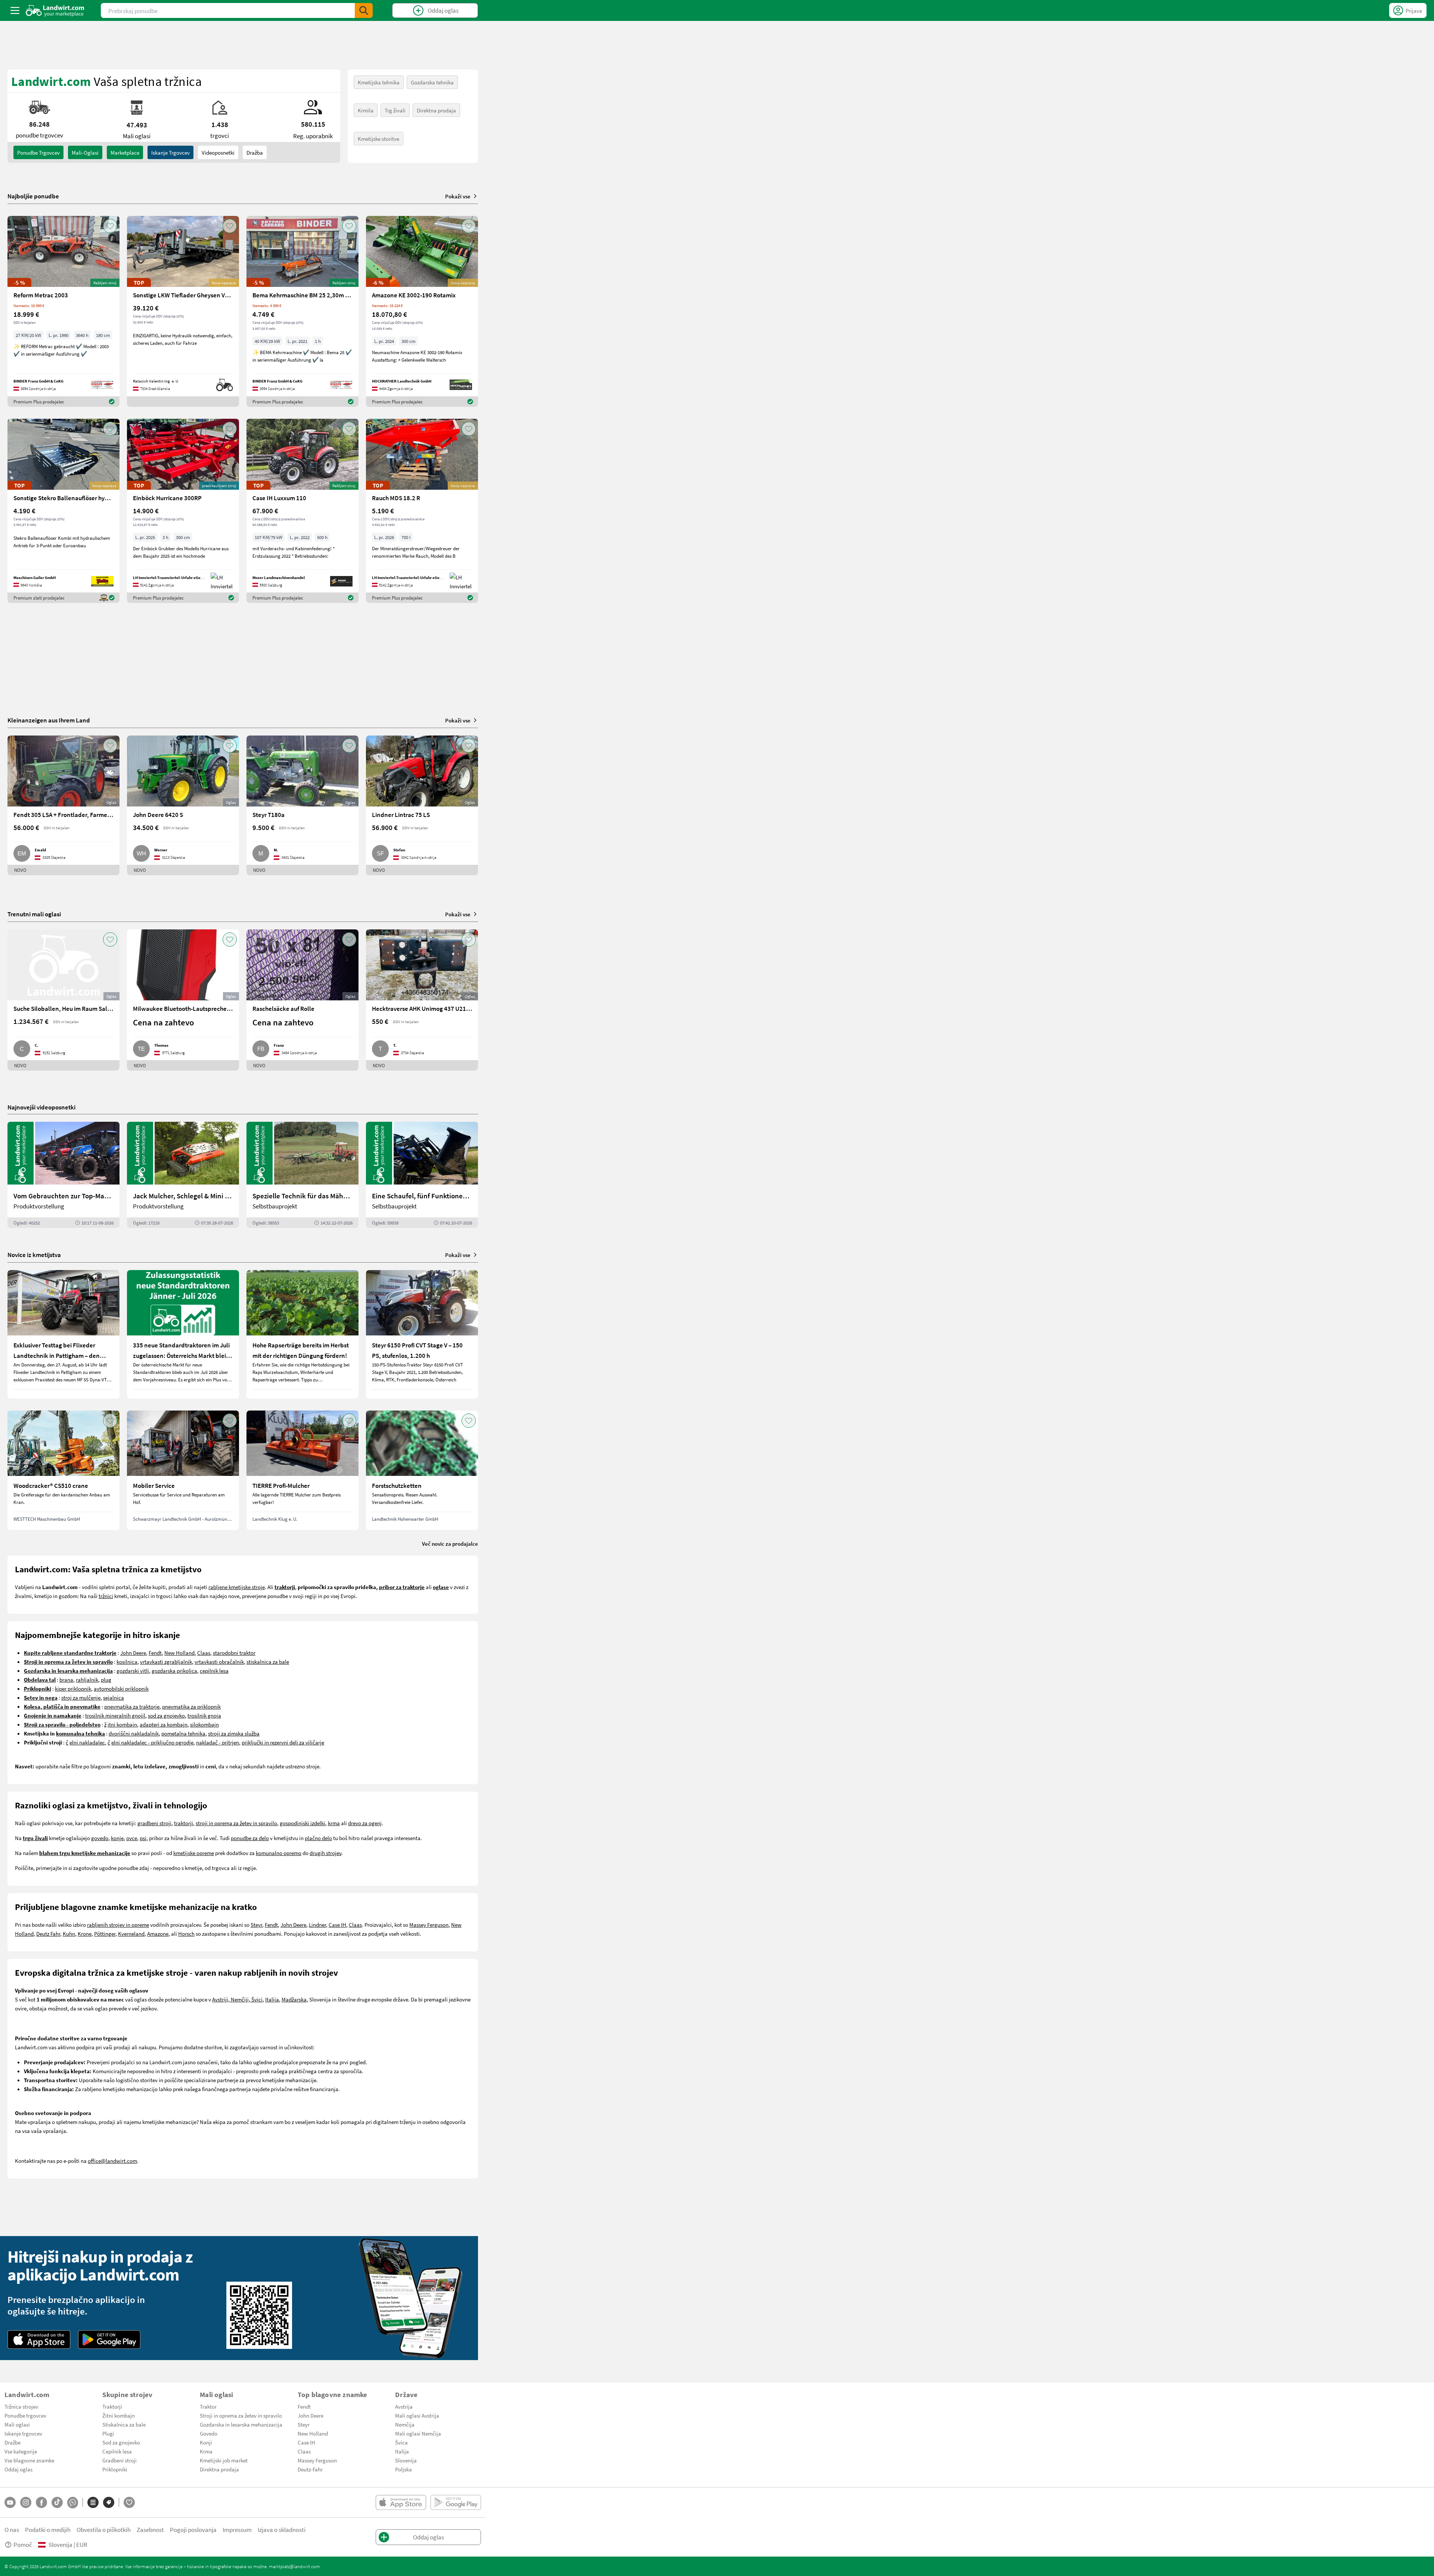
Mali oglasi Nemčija (418, 2433)
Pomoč (23, 2544)
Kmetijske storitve (378, 139)
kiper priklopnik (73, 1688)
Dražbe (13, 2442)
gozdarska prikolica (174, 1671)
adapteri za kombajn (164, 1724)
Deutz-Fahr (310, 2469)
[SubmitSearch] (364, 10)
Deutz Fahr (48, 1933)
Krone (85, 1933)
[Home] (55, 10)
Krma (206, 2451)
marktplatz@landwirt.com (294, 2566)
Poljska (403, 2469)
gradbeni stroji (154, 1823)
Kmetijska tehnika (379, 82)
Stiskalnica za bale (124, 2424)
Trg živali (395, 110)
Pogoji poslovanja (193, 2529)
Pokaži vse (458, 196)
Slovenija (406, 2460)
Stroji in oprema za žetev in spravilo (241, 2415)
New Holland (179, 1653)
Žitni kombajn (119, 2415)
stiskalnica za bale (268, 1662)
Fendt (155, 1653)
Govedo (209, 2433)
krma (334, 1823)
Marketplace (125, 152)
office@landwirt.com (112, 2161)
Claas (204, 1653)
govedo (100, 1838)
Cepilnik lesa (117, 2451)
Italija (272, 1999)
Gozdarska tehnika (432, 82)
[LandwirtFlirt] (129, 2502)
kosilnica (127, 1662)
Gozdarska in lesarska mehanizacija (241, 2424)
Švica (401, 2442)
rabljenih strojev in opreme (118, 1925)
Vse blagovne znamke (29, 2460)
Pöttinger (105, 1933)
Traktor (208, 2406)
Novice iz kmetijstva (34, 1255)
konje (117, 1838)
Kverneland (131, 1933)
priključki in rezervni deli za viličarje (283, 1742)
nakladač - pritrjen (218, 1742)
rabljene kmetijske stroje (237, 1587)
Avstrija (404, 2406)
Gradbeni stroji (119, 2460)
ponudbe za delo (250, 1838)
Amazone (158, 1933)
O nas (12, 2529)
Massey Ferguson (429, 1925)
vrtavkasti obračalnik (219, 1662)
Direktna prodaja (436, 110)
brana (66, 1679)
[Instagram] (26, 2502)
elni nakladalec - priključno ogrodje (152, 1742)
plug (106, 1679)
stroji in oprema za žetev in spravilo (236, 1823)
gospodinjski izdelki (302, 1823)
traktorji (184, 1823)
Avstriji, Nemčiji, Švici (237, 1999)
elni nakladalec (87, 1742)
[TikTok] (57, 2502)
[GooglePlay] (109, 2340)
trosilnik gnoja (204, 1715)
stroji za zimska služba (234, 1733)
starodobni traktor (234, 1653)
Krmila (366, 110)
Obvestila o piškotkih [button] (104, 2529)
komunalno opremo (279, 1853)
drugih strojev (325, 1853)
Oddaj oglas (18, 2469)
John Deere (133, 1653)
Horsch (186, 1933)
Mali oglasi (17, 2424)
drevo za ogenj (365, 1823)
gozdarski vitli (133, 1671)
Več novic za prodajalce (450, 1544)
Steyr (256, 1925)
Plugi (108, 2433)
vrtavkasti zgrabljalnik (166, 1662)
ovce (132, 1838)
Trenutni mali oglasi (34, 914)
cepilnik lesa (214, 1671)
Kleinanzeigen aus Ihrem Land (49, 720)
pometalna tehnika (183, 1733)
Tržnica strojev (21, 2406)
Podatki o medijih (48, 2529)
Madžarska (294, 1999)
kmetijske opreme (194, 1853)
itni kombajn (122, 1724)
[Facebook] (41, 2502)
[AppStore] (39, 2340)
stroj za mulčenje (81, 1697)
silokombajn (204, 1724)
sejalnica (114, 1697)
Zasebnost (150, 2529)
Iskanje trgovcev (170, 152)
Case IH (337, 1925)
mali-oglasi (85, 152)
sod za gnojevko (166, 1715)
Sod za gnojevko (121, 2442)
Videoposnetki (218, 152)
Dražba (255, 152)
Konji (206, 2442)
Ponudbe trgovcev (25, 2415)
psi (143, 1838)
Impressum (237, 2529)
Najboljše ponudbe (33, 196)
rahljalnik (87, 1679)
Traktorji (112, 2406)
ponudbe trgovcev (38, 152)
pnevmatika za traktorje (132, 1706)
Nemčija (405, 2424)
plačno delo (318, 1838)
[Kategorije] (93, 2502)
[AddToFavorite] (110, 226)
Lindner (317, 1925)
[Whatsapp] (73, 2503)
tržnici (106, 1596)
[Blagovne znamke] (109, 2502)
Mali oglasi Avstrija (417, 2415)
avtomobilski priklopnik (121, 1688)
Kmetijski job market (224, 2460)
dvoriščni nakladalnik (134, 1733)
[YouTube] (10, 2502)
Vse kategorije (21, 2451)
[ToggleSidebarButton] (15, 10)
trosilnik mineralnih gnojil (115, 1715)
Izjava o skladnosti (282, 2529)
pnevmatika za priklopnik (191, 1706)
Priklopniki (115, 2469)
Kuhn (69, 1933)
